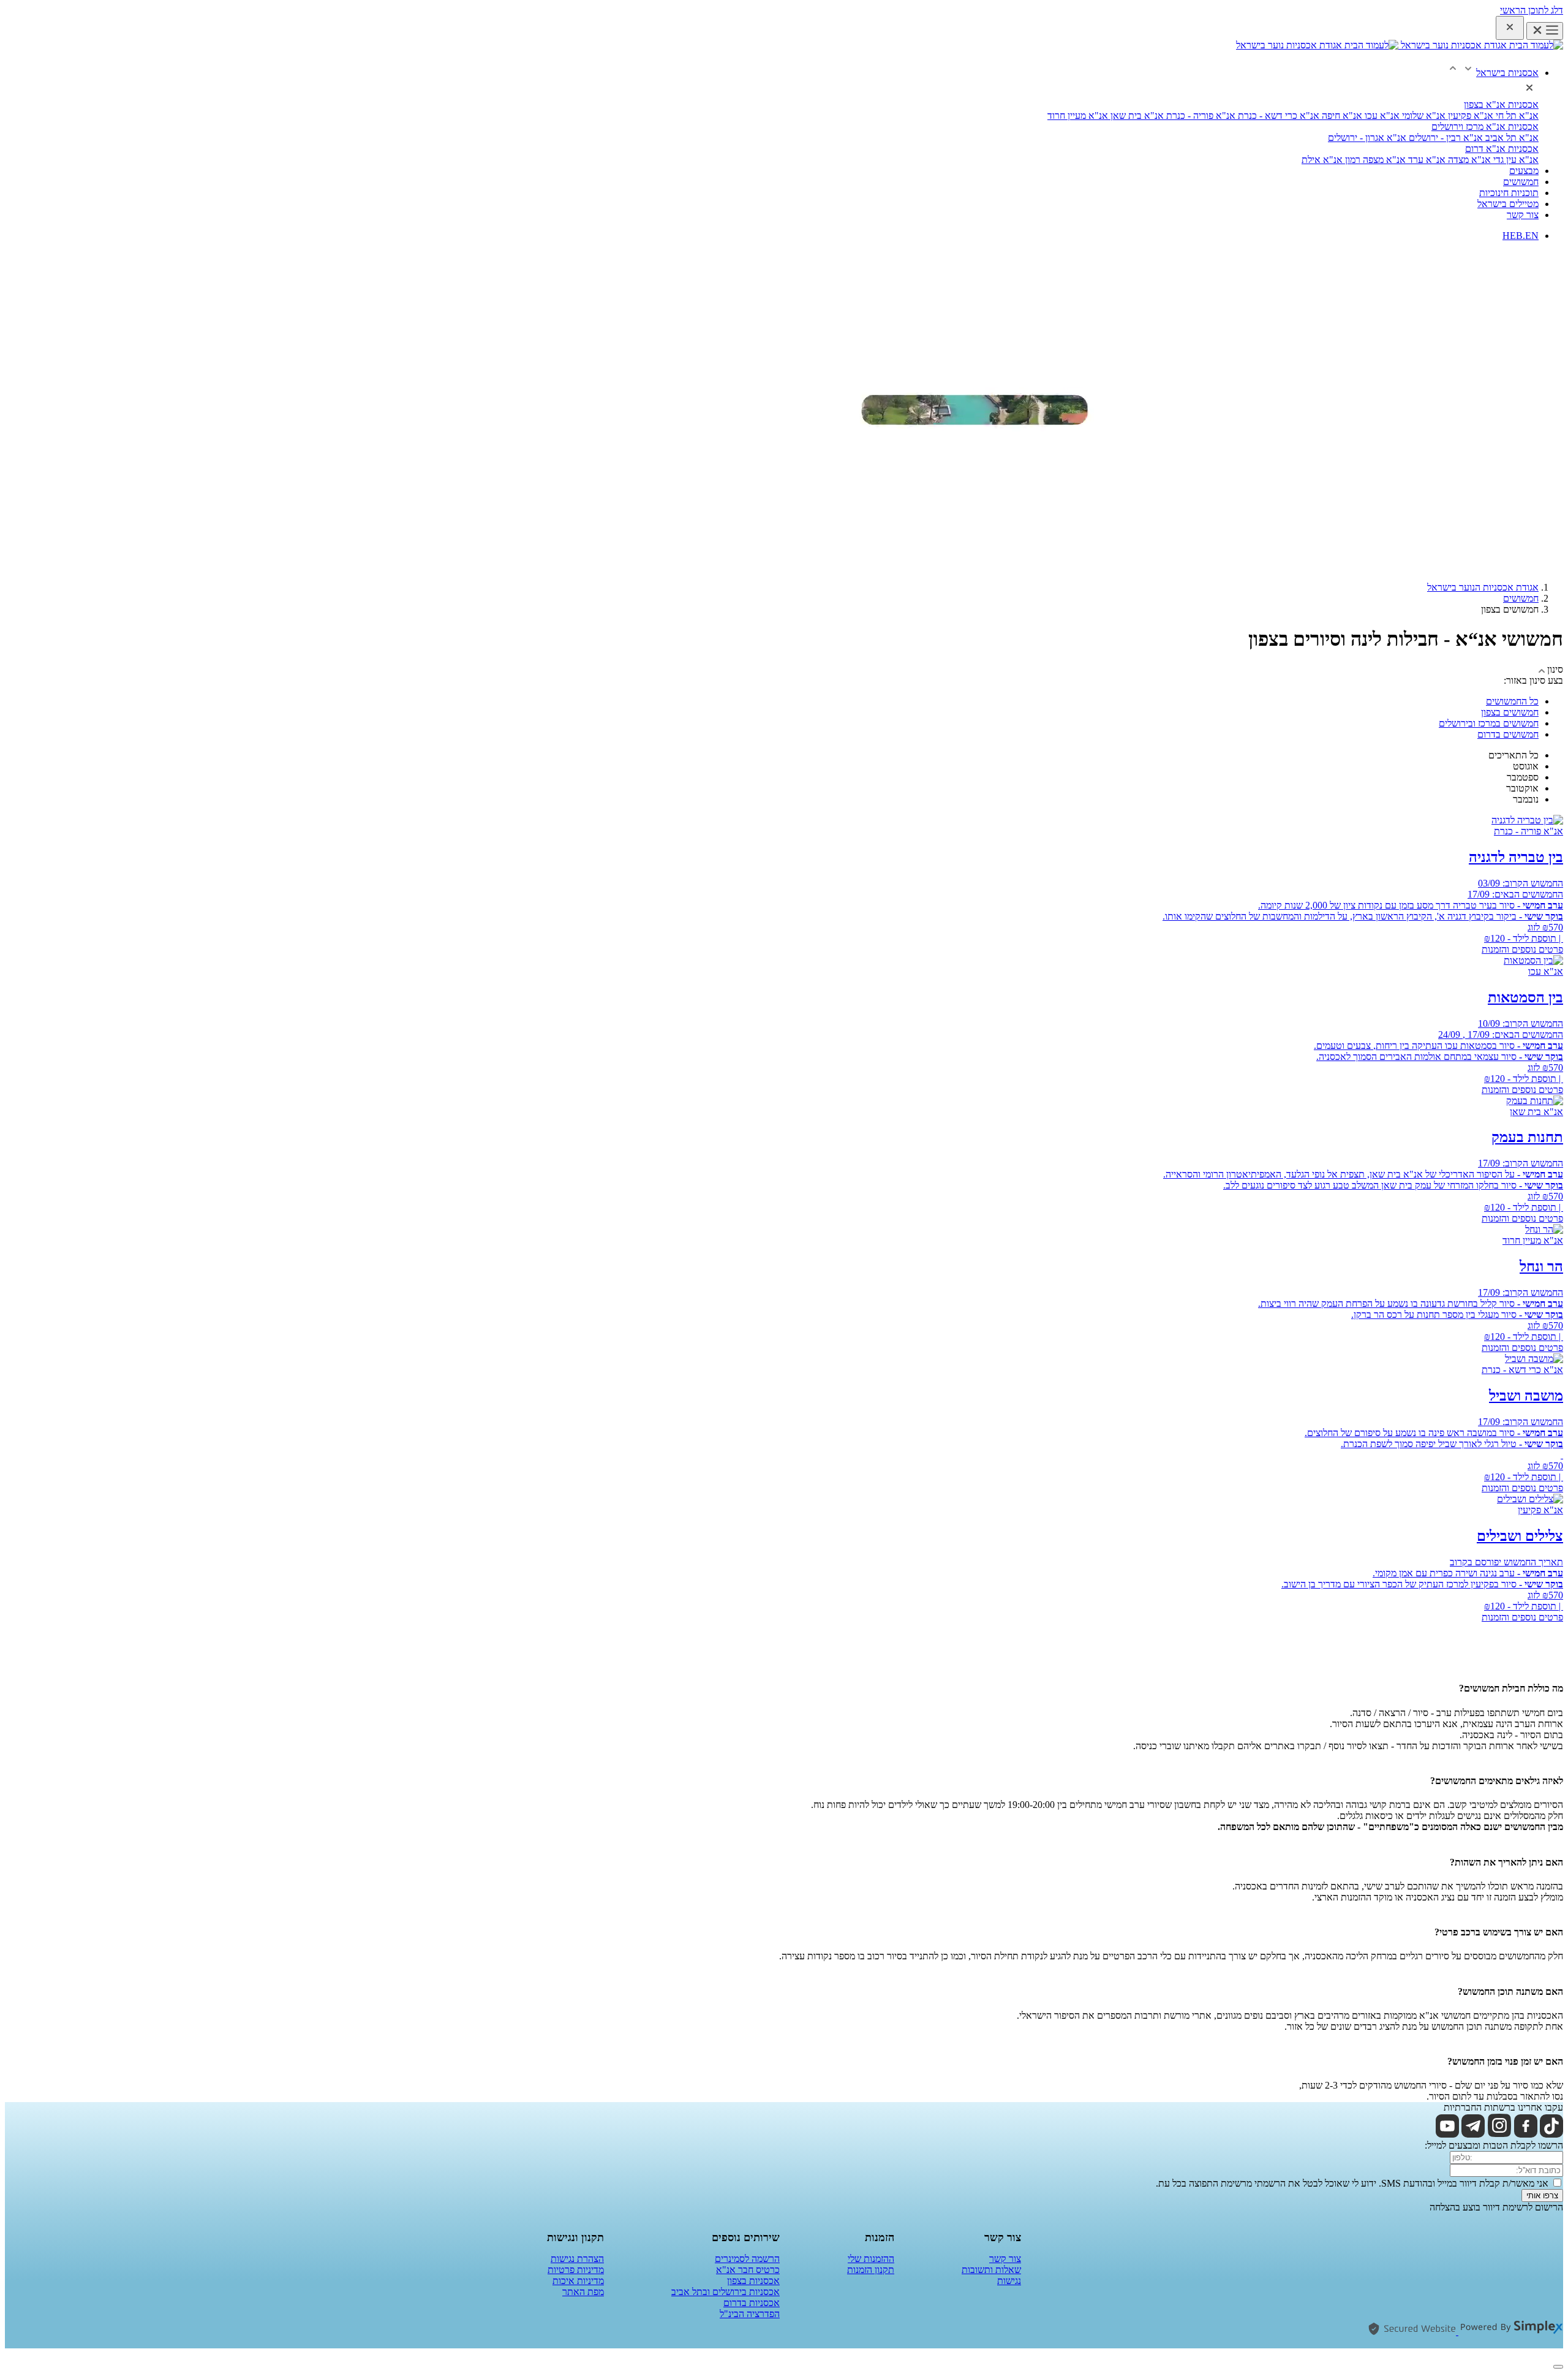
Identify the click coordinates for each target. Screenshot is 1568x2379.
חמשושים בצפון (1510, 712)
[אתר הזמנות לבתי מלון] (1510, 2332)
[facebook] (1526, 2134)
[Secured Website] (1412, 2332)
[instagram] (1499, 2134)
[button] (1492, 73)
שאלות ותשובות (991, 2270)
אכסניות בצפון (753, 2281)
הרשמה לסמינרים (747, 2259)
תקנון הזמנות (871, 2270)
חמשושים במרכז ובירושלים (1489, 723)
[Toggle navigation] (1545, 31)
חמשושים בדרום (1508, 734)
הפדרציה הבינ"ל (750, 2314)
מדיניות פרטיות (576, 2270)
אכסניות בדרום (752, 2303)
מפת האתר (583, 2292)
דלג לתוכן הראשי (1532, 10)
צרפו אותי (1542, 2196)
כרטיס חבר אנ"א (748, 2270)
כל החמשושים (1512, 701)
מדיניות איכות (578, 2281)
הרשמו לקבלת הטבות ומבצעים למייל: (1494, 2145)
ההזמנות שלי (871, 2259)
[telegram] (1473, 2134)
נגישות (1009, 2281)
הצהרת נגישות (577, 2259)
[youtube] (1447, 2134)
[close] (1510, 28)
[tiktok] (1551, 2134)
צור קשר (1005, 2259)
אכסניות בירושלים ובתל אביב (726, 2292)
